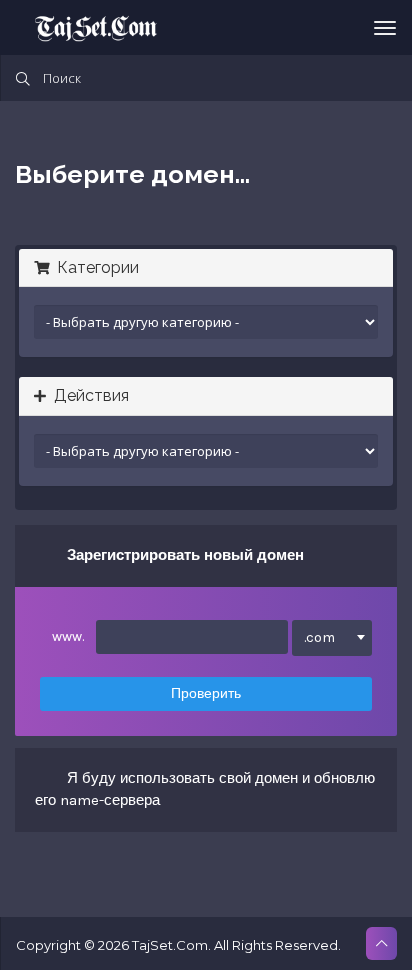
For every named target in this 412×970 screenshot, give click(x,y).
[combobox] (332, 638)
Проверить (206, 693)
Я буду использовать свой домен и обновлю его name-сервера (205, 789)
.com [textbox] (319, 637)
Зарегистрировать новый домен (185, 555)
